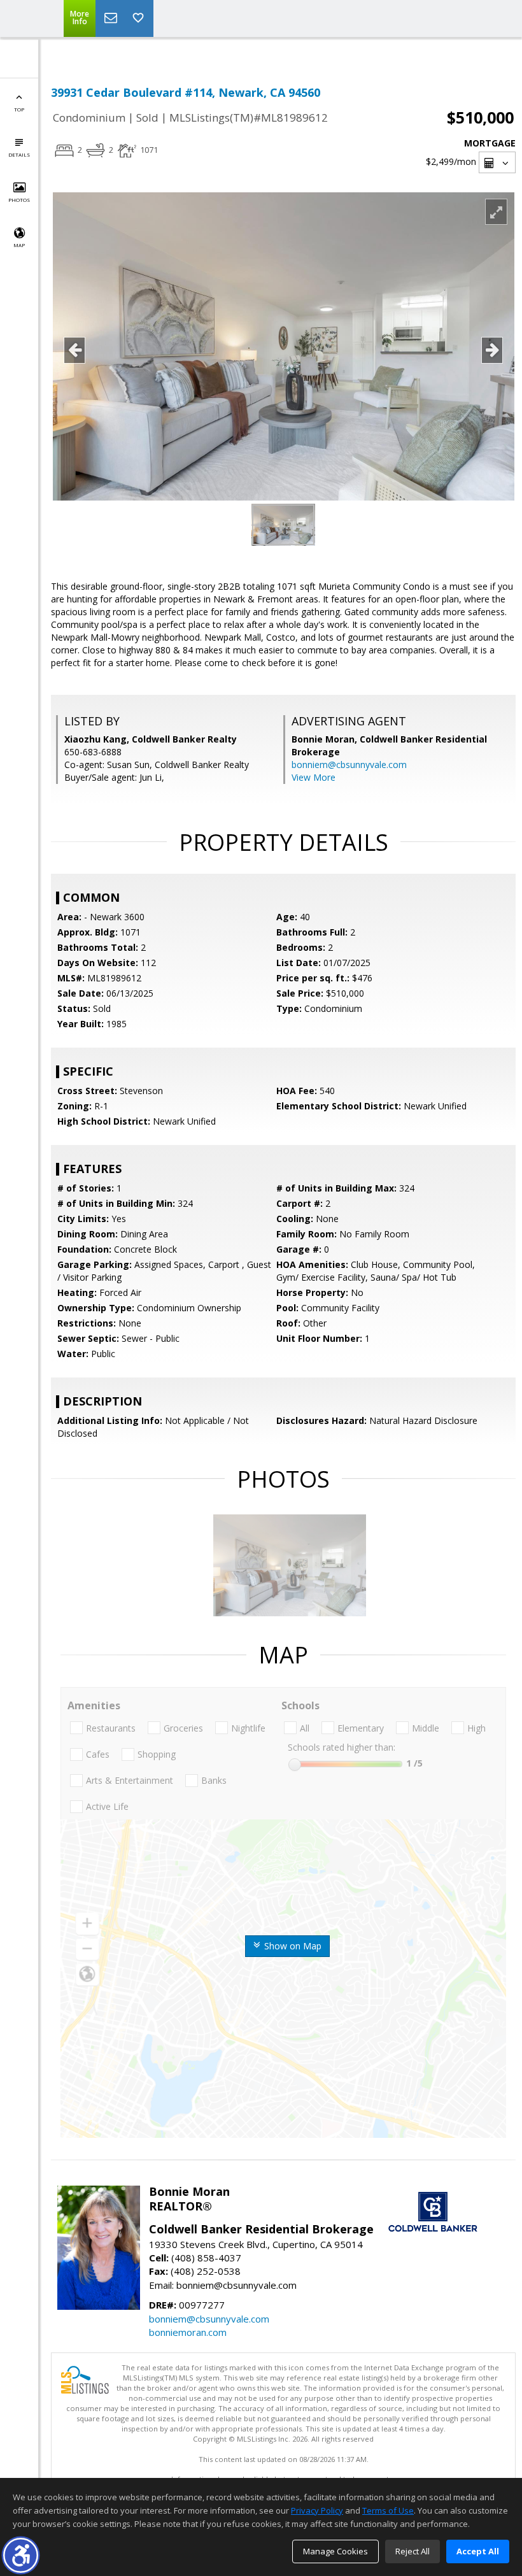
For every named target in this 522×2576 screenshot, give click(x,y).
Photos (19, 200)
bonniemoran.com (188, 2332)
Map (19, 245)
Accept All (478, 2551)
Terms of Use (388, 2510)
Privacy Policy (317, 2510)
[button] (21, 2555)
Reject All (413, 2551)
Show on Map (292, 1946)
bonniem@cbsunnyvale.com (349, 765)
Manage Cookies (335, 2551)
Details (19, 154)
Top (19, 109)
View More (314, 777)
